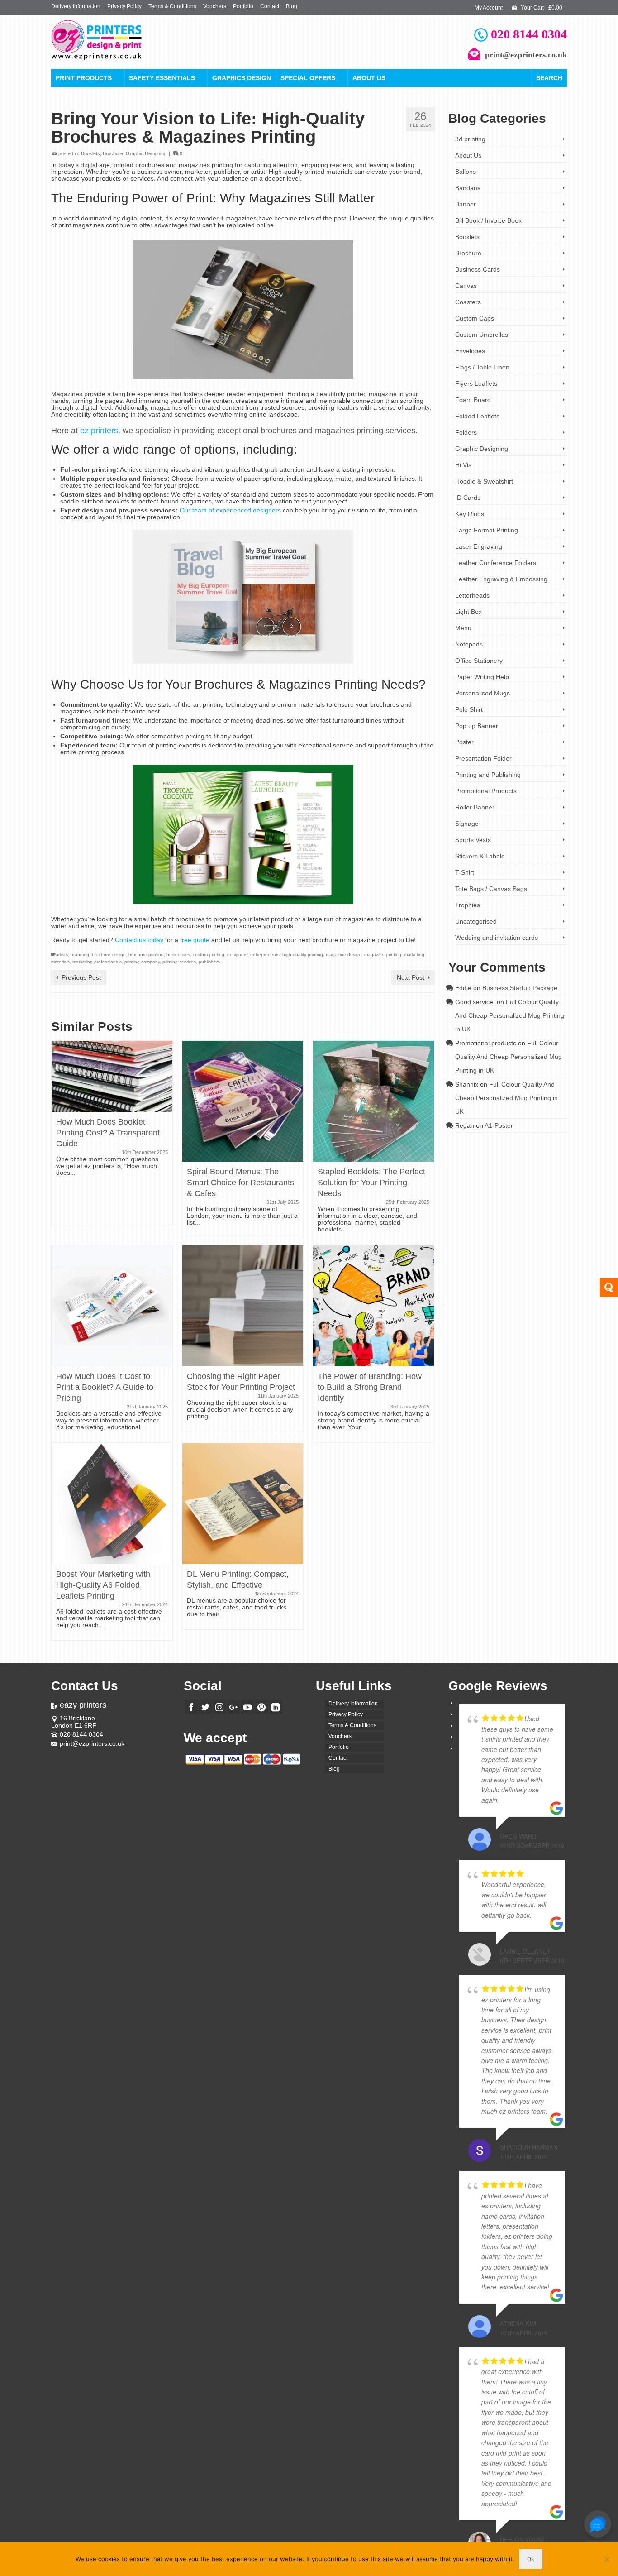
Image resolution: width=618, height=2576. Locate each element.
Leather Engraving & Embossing (501, 579)
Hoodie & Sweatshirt (484, 481)
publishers (209, 962)
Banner (466, 204)
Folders (466, 432)
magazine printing (383, 955)
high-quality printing (303, 955)
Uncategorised (476, 921)
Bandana (468, 188)
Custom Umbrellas (482, 335)
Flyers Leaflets (476, 383)
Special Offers (308, 78)
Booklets (90, 153)
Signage (467, 824)
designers (237, 955)
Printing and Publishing (488, 775)
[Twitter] (205, 1707)
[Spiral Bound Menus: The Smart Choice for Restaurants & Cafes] (243, 1101)
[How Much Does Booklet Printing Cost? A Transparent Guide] (112, 1076)
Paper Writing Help (482, 677)
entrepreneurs (265, 955)
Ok (531, 2559)
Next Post (411, 977)
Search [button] (549, 78)
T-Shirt (465, 872)
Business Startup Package (520, 988)
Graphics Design (242, 78)
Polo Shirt (469, 709)
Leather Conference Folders (496, 563)
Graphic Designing (146, 153)
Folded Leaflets (477, 416)
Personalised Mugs (483, 693)
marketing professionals (97, 962)
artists (62, 955)
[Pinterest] (261, 1707)
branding (80, 955)
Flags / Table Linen (482, 367)
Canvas (466, 286)
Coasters (468, 302)
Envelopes (470, 351)
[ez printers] (133, 40)
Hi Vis (463, 465)
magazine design (344, 955)
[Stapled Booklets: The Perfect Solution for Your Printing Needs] (373, 1101)
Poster (464, 742)
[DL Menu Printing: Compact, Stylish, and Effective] (243, 1503)
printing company (142, 962)
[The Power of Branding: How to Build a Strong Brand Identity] (373, 1305)
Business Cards (478, 269)
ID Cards (468, 498)
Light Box (468, 612)
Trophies (468, 905)
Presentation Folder (483, 758)
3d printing (470, 139)
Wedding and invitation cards (497, 938)
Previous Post (81, 977)
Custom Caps (475, 318)
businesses (178, 955)
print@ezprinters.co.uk (92, 1743)
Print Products (84, 78)
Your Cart (541, 8)
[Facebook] (191, 1707)
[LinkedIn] (276, 1707)
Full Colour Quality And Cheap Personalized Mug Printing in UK (510, 1015)
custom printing (209, 955)
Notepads (469, 644)
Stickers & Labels (480, 856)
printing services (179, 962)
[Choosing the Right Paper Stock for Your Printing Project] (243, 1305)
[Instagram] (219, 1707)
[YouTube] (247, 1707)
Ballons (466, 172)
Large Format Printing (487, 530)
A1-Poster (499, 1125)
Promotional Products (486, 791)
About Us (369, 78)
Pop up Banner (477, 726)
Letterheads (472, 595)
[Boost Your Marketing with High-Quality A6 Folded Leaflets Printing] (112, 1503)
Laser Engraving (479, 546)
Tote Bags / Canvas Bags (491, 889)
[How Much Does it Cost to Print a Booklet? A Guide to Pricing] (112, 1305)
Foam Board (473, 400)
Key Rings (470, 514)
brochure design (109, 955)
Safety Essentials (162, 78)
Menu (463, 628)
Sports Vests (473, 840)
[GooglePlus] (233, 1707)
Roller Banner (475, 807)
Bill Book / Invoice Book (488, 220)
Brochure (113, 153)
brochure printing (146, 955)
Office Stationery (479, 661)
